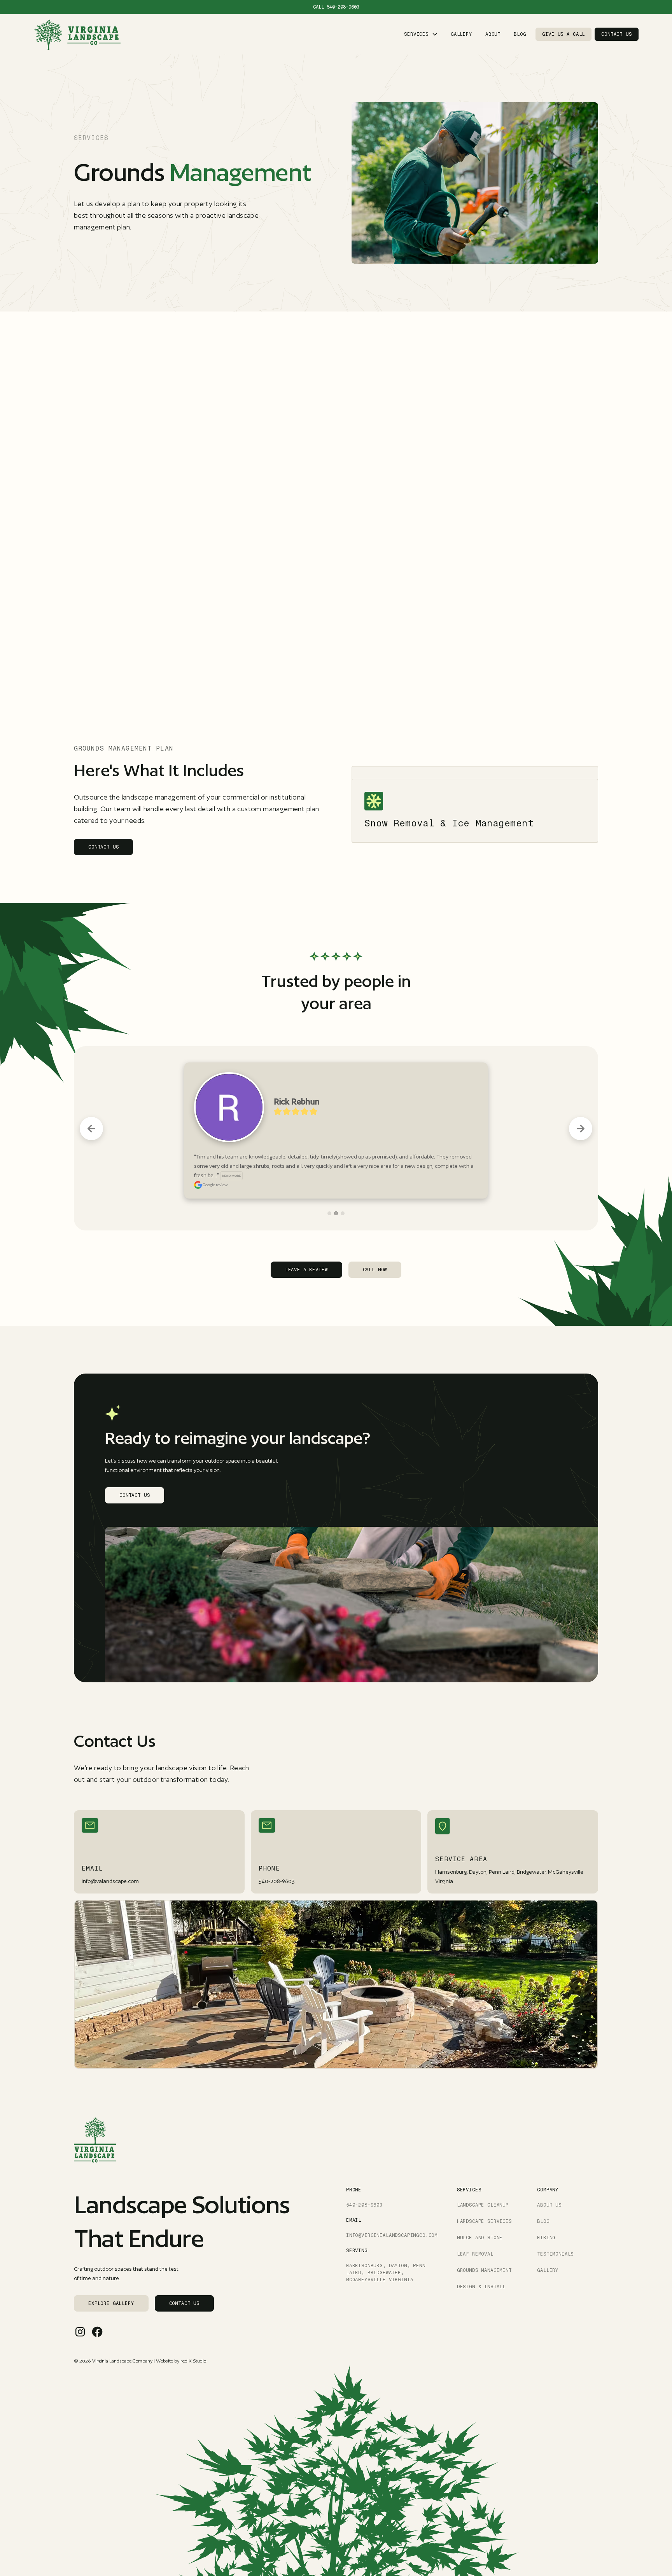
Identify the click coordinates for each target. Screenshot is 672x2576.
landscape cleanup (483, 2186)
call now (375, 1251)
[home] (77, 34)
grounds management (484, 2251)
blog (520, 34)
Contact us (103, 847)
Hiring (546, 2219)
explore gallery (111, 2284)
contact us (616, 34)
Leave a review (306, 1251)
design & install (481, 2268)
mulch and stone (480, 2219)
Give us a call (563, 34)
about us (549, 2186)
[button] (421, 34)
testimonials (555, 2235)
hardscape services (484, 2202)
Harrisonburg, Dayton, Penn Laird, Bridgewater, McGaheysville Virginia (386, 2254)
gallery (461, 34)
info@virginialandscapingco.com (392, 2216)
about (493, 34)
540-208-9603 (343, 7)
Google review (215, 1165)
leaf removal (475, 2235)
